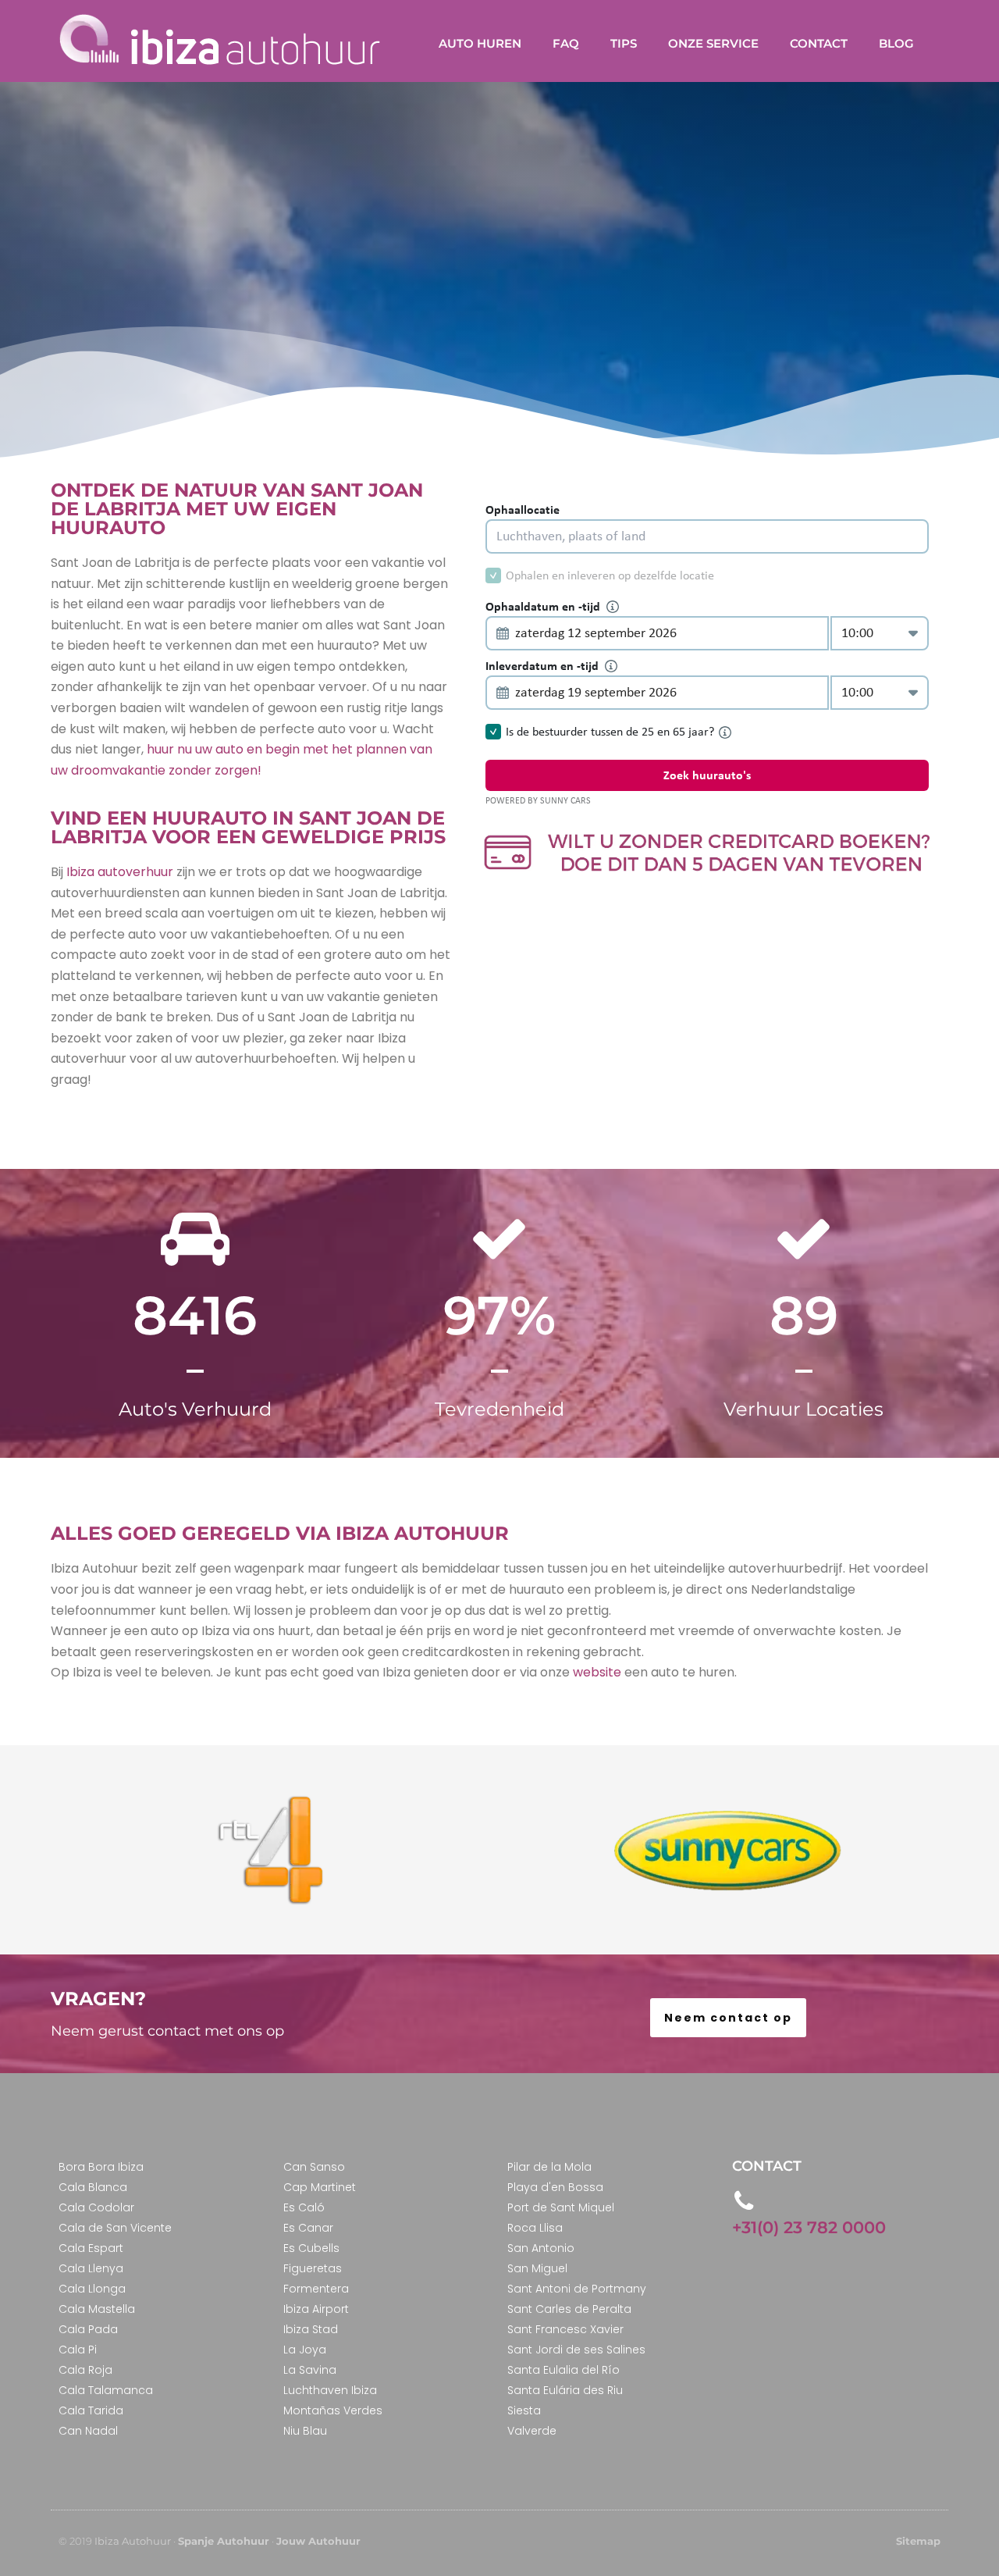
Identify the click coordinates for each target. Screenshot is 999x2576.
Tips (624, 43)
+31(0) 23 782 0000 (809, 2227)
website (597, 1672)
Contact (819, 43)
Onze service (713, 43)
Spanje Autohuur (224, 2541)
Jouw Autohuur (318, 2541)
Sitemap (918, 2541)
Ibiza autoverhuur (118, 872)
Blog (896, 43)
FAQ (566, 43)
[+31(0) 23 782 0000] (744, 2201)
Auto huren (480, 43)
